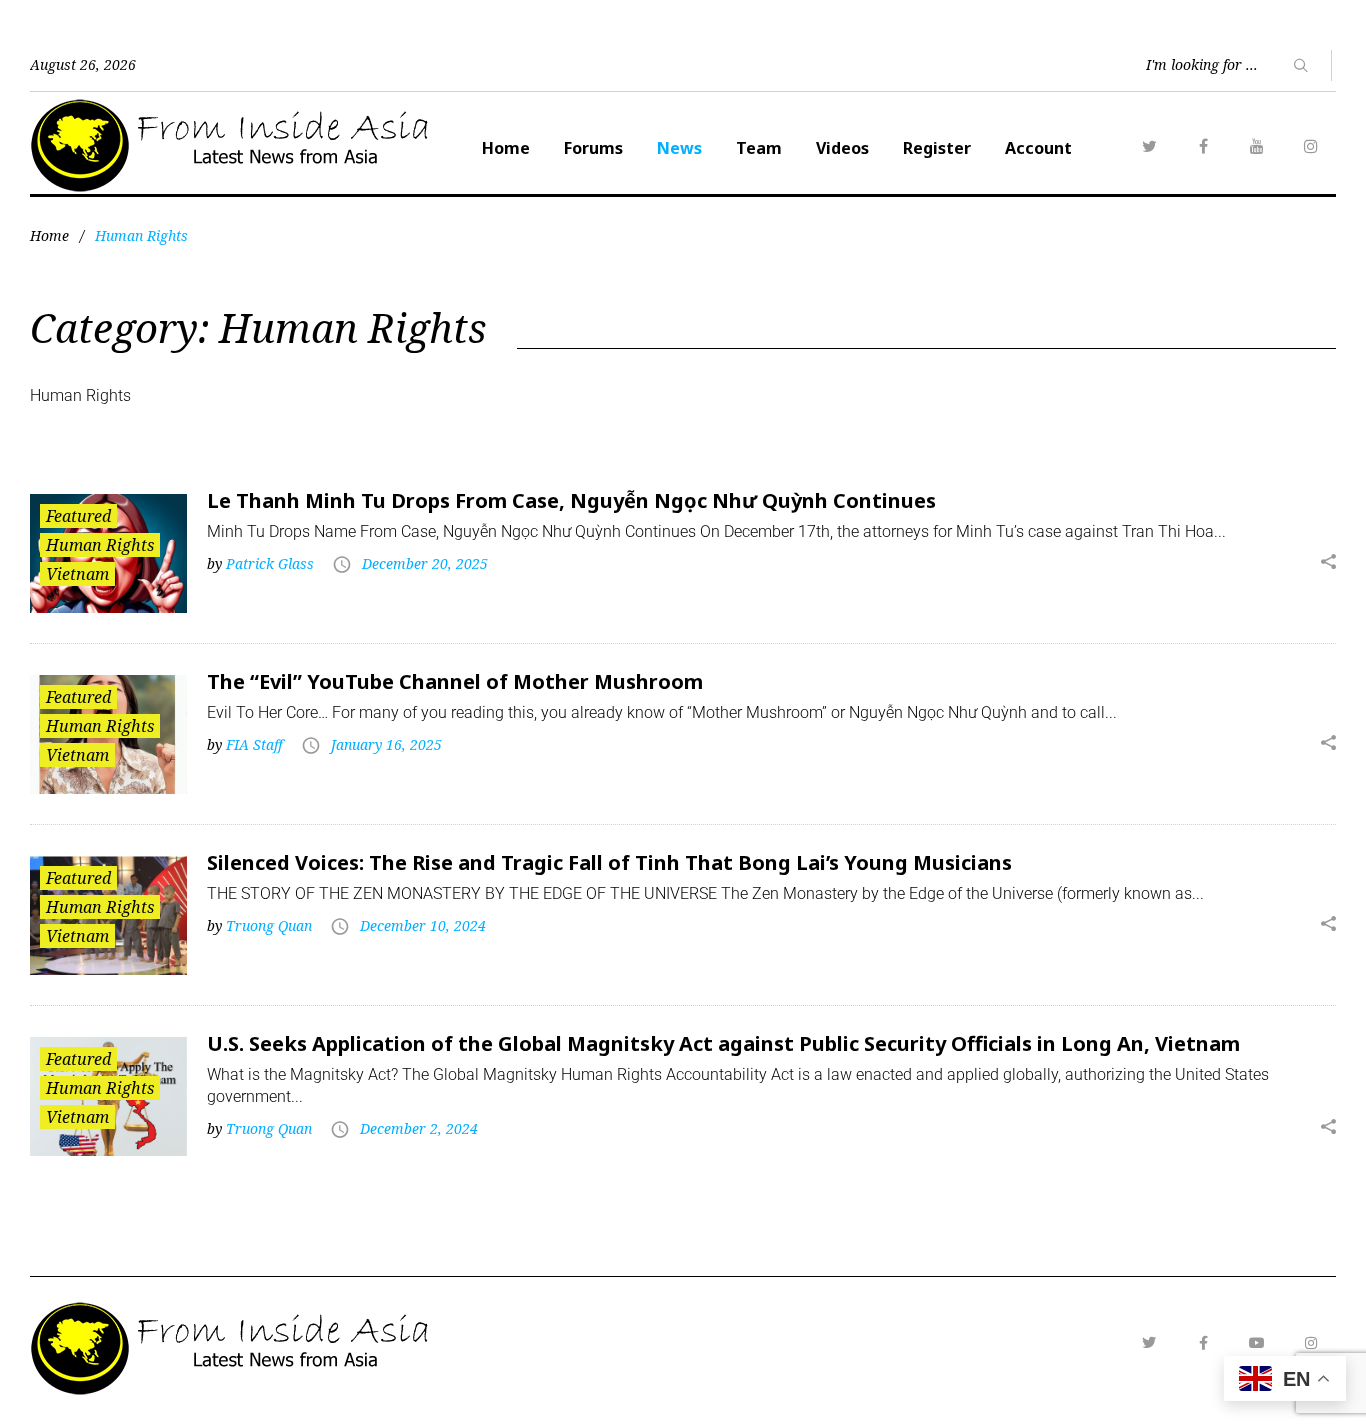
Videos (842, 148)
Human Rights (100, 545)
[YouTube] (1257, 146)
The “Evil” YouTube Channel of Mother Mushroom (455, 681)
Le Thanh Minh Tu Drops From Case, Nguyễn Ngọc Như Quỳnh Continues (571, 500)
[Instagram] (1311, 146)
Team (759, 148)
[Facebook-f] (1203, 1343)
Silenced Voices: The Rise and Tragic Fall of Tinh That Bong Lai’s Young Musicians (609, 862)
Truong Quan (269, 925)
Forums (593, 148)
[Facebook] (1203, 146)
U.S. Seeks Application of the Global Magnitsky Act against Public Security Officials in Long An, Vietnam (723, 1043)
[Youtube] (1257, 1343)
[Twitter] (1149, 146)
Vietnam (77, 574)
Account (1038, 148)
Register (937, 148)
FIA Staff (254, 744)
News (679, 148)
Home (506, 148)
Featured (78, 516)
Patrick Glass (270, 563)
